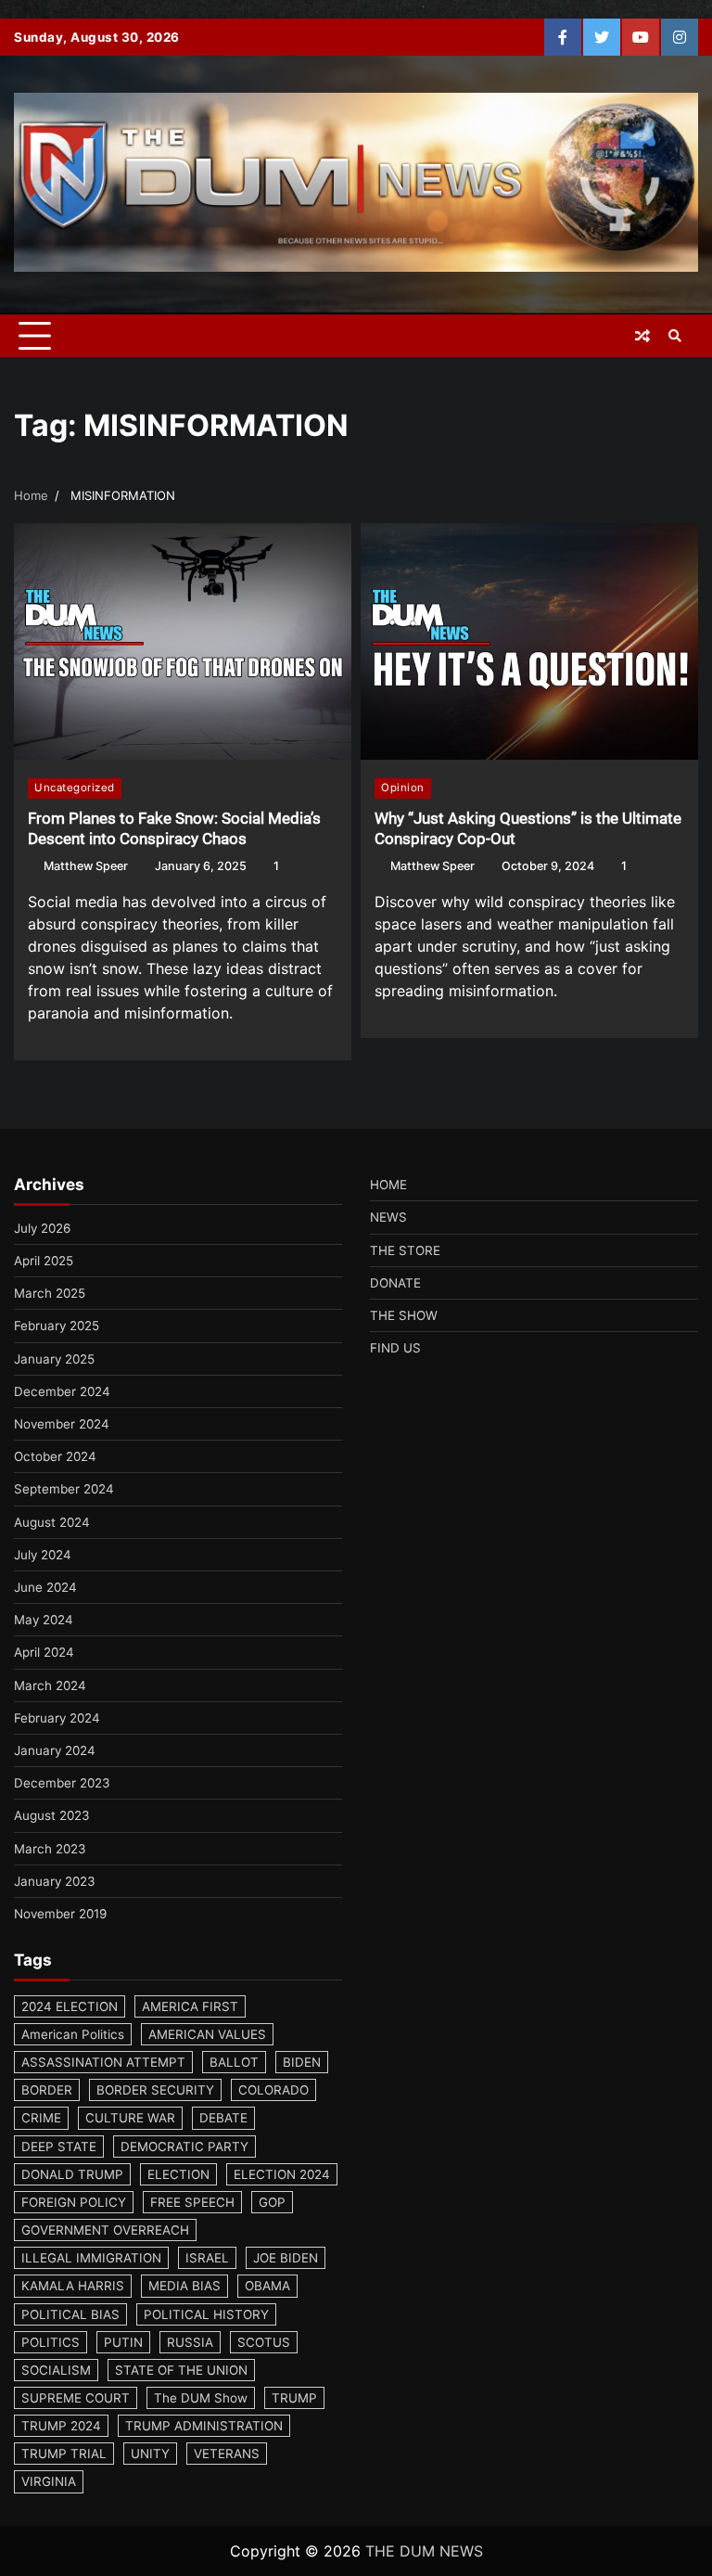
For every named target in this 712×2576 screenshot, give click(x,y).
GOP (272, 2202)
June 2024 (45, 1587)
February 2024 (57, 1718)
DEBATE (223, 2118)
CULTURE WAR (130, 2118)
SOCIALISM (56, 2370)
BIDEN (302, 2062)
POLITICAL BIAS (70, 2314)
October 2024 (55, 1456)
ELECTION (178, 2174)
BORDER (47, 2090)
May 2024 (44, 1620)
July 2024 (43, 1555)
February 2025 (57, 1326)
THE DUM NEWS (424, 2551)
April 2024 (44, 1652)
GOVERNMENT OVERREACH (105, 2230)
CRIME (41, 2118)
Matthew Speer (86, 866)
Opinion (403, 788)
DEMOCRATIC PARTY (184, 2147)
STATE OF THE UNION (181, 2370)
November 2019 (60, 1914)
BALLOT (234, 2062)
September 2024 (64, 1489)
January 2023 (55, 1881)
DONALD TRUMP (72, 2174)
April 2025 (44, 1261)
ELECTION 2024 (282, 2174)
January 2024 (55, 1750)
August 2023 (52, 1815)
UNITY (150, 2454)
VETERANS (227, 2454)
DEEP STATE (59, 2147)
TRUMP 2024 (61, 2426)
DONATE (395, 1283)
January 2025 (54, 1359)
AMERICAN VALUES (207, 2034)
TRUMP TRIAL (64, 2454)
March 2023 (50, 1849)
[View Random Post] (642, 336)
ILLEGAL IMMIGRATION (91, 2258)
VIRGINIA (49, 2481)
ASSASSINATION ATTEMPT (103, 2062)
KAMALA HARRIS (73, 2286)
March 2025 (50, 1293)
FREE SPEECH (192, 2202)
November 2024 (62, 1424)
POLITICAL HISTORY (206, 2314)
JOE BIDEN (286, 2258)
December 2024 (62, 1391)
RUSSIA (190, 2342)
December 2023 (62, 1783)
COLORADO (273, 2090)
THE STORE (405, 1250)
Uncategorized (75, 788)
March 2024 (50, 1685)
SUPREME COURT (76, 2398)
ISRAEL (207, 2258)
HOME (388, 1185)
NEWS (388, 1217)
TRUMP (294, 2398)
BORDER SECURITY (155, 2090)
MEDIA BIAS (184, 2286)
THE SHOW (404, 1315)
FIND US (395, 1348)
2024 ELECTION (70, 2006)
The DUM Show (201, 2398)
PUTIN (123, 2342)
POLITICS (51, 2342)
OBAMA (267, 2286)
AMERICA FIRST (190, 2006)
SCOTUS (264, 2342)
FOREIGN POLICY (74, 2202)
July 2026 (42, 1228)
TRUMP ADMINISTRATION (204, 2426)
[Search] (675, 336)
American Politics (73, 2034)
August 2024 (52, 1522)
